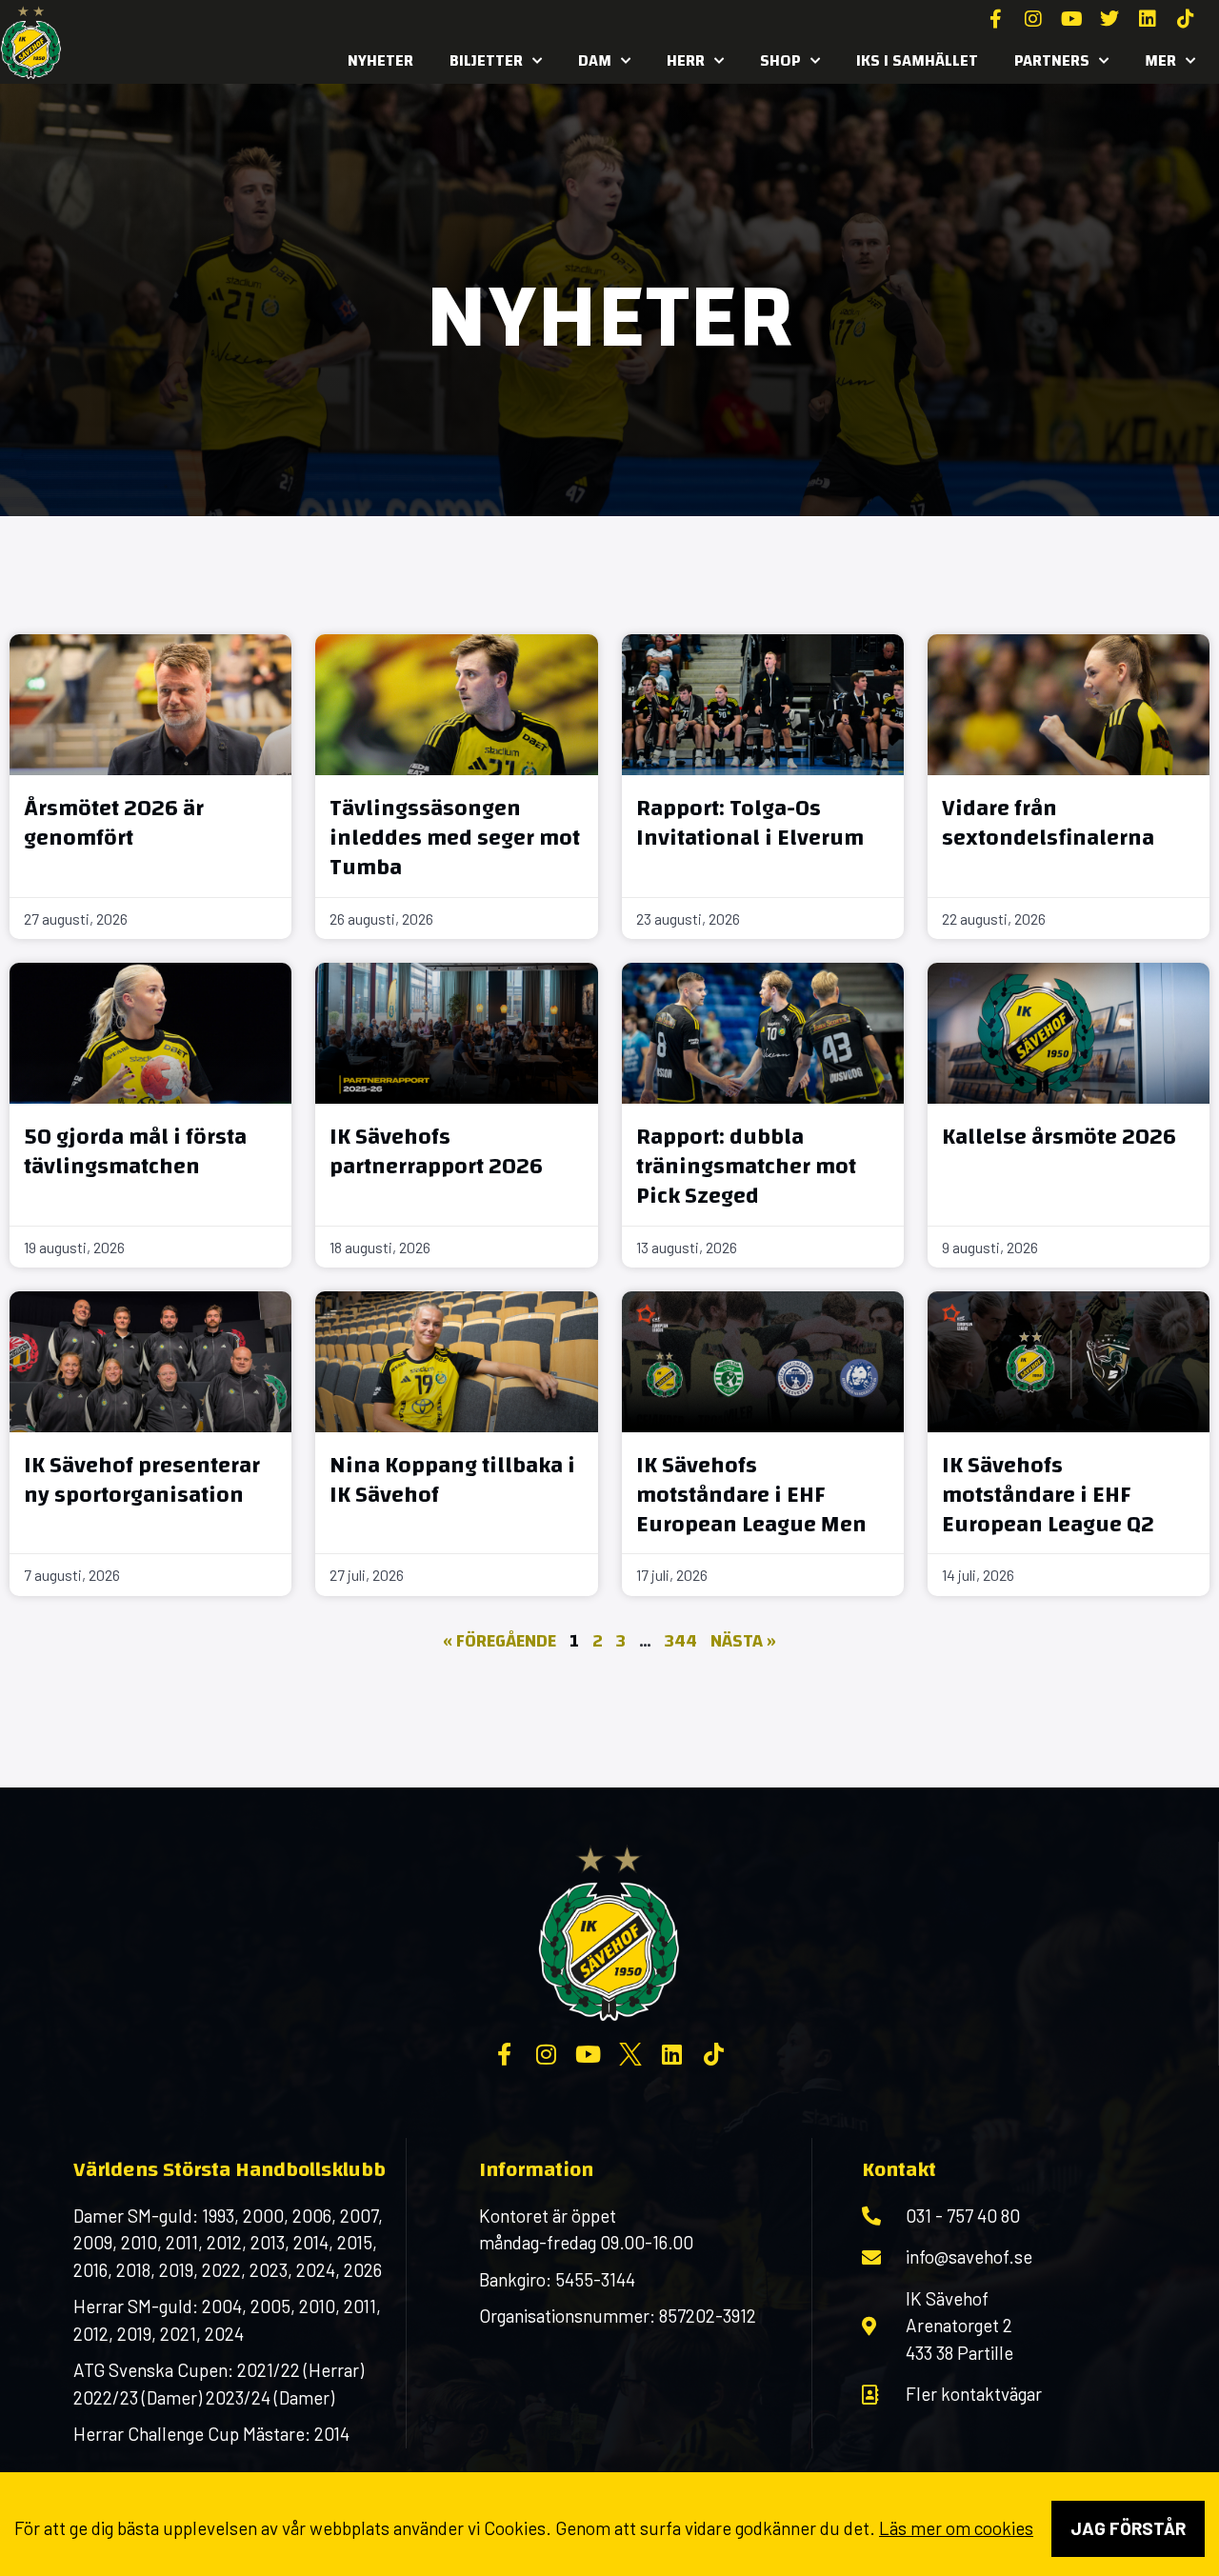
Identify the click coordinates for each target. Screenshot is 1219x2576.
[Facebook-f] (995, 19)
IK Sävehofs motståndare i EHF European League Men (751, 1495)
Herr (686, 60)
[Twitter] (1109, 19)
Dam (595, 60)
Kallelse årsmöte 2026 (1059, 1137)
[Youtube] (1071, 19)
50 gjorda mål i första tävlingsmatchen (135, 1152)
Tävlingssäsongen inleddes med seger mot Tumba (455, 838)
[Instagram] (1033, 19)
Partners (1052, 60)
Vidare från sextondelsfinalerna (1048, 823)
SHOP (780, 60)
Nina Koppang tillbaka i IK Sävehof (452, 1480)
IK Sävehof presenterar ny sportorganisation (142, 1480)
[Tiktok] (1186, 19)
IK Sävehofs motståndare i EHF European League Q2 (1048, 1495)
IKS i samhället (917, 60)
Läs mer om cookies (956, 2528)
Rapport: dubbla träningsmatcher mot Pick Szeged (746, 1167)
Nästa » (743, 1641)
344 (681, 1641)
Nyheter (380, 60)
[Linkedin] (1148, 19)
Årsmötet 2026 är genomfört (114, 823)
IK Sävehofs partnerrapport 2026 (436, 1152)
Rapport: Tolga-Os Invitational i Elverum (750, 823)
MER (1160, 60)
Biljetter (486, 60)
